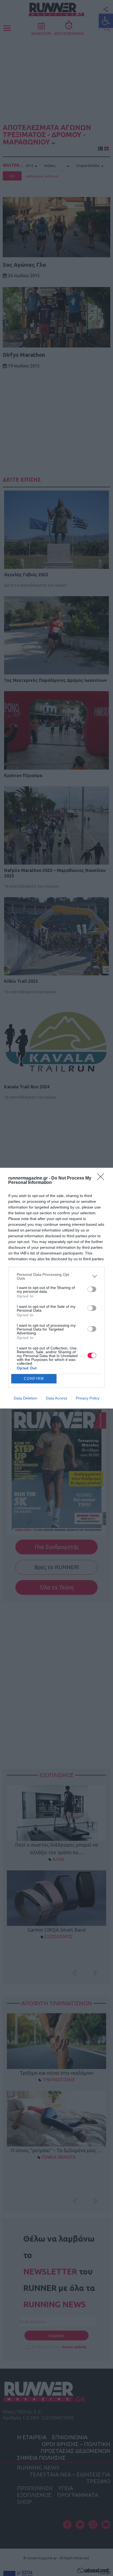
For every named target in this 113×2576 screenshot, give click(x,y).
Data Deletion (26, 1398)
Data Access (56, 1398)
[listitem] (56, 1276)
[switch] (92, 1289)
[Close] (102, 1178)
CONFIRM (34, 1379)
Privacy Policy (88, 1398)
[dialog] (56, 1288)
